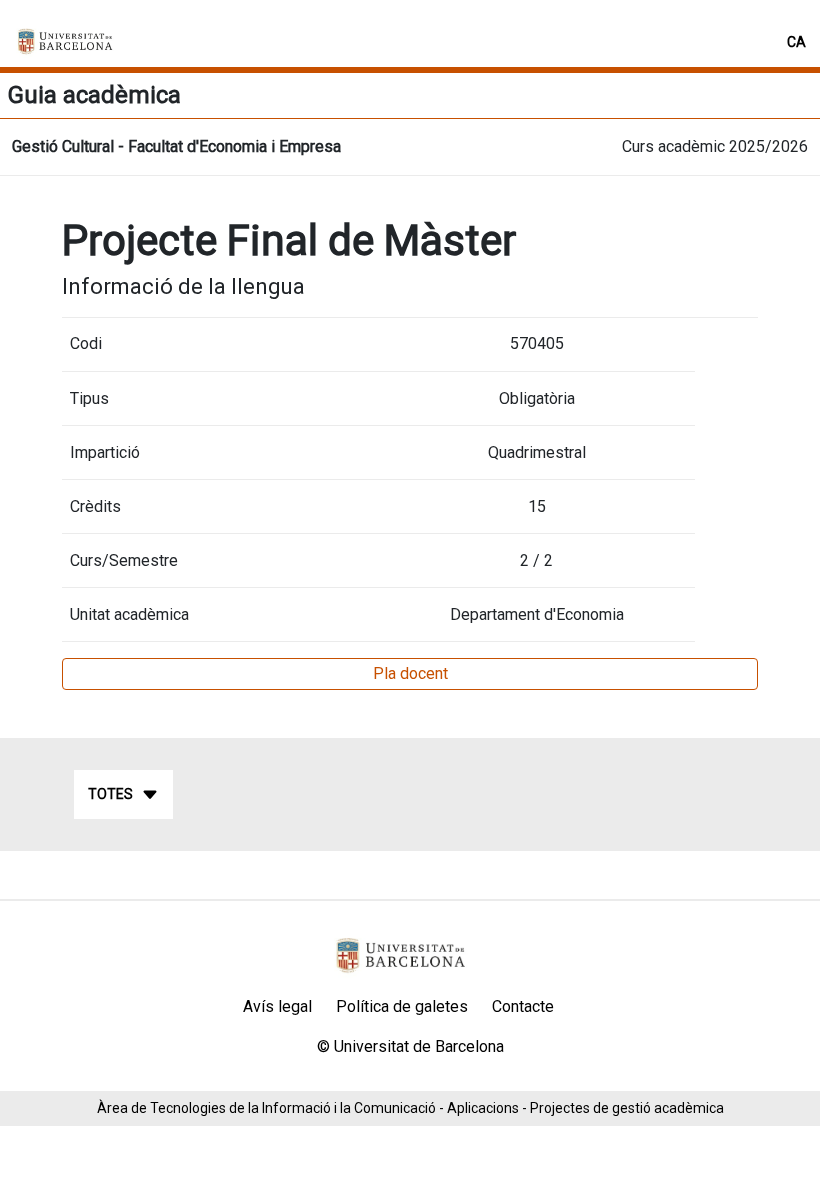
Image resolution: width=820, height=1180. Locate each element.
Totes (110, 794)
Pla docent (410, 673)
